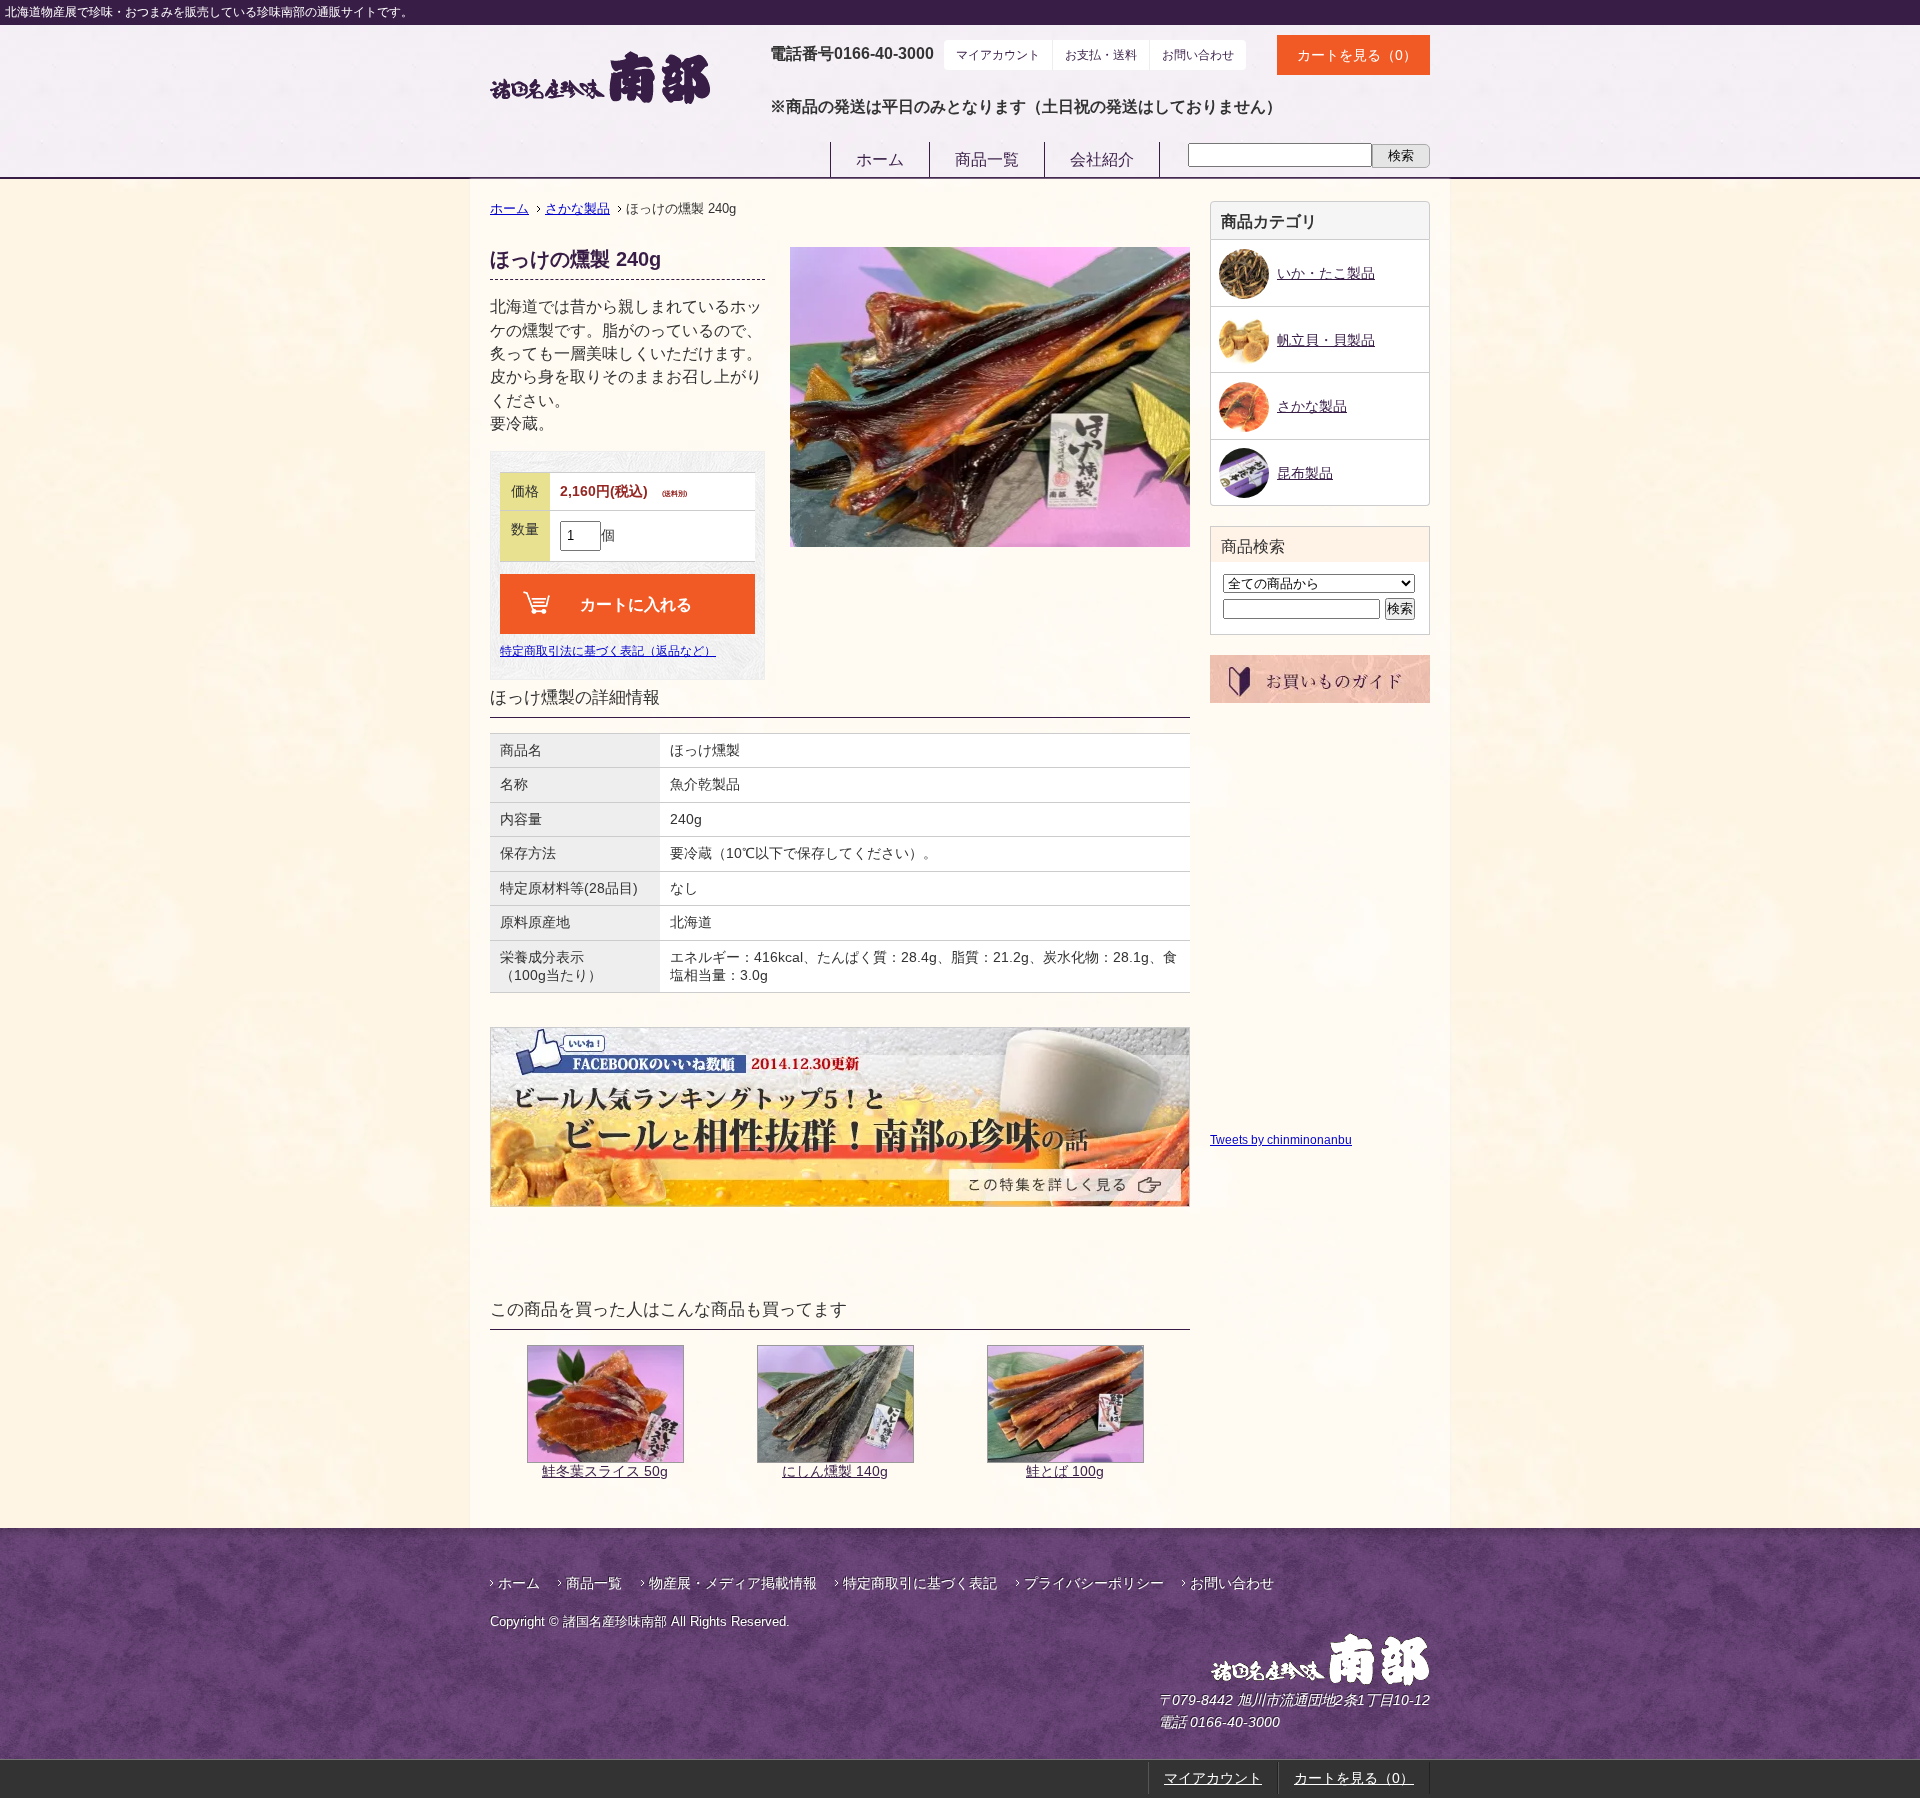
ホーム (880, 159)
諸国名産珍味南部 (1268, 1660)
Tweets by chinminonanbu (1281, 1140)
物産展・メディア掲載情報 (733, 1583)
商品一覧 (987, 159)
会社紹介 (1102, 159)
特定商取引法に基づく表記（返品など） (608, 651)
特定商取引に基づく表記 (920, 1583)
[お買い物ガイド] (1320, 695)
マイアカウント (998, 55)
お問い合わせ (1198, 55)
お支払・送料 (1101, 55)
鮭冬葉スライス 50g (605, 1471)
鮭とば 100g (1065, 1471)
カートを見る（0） (1357, 55)
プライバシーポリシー (1094, 1583)
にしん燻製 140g (835, 1471)
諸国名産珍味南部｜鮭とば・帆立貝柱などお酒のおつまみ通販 (600, 77)
